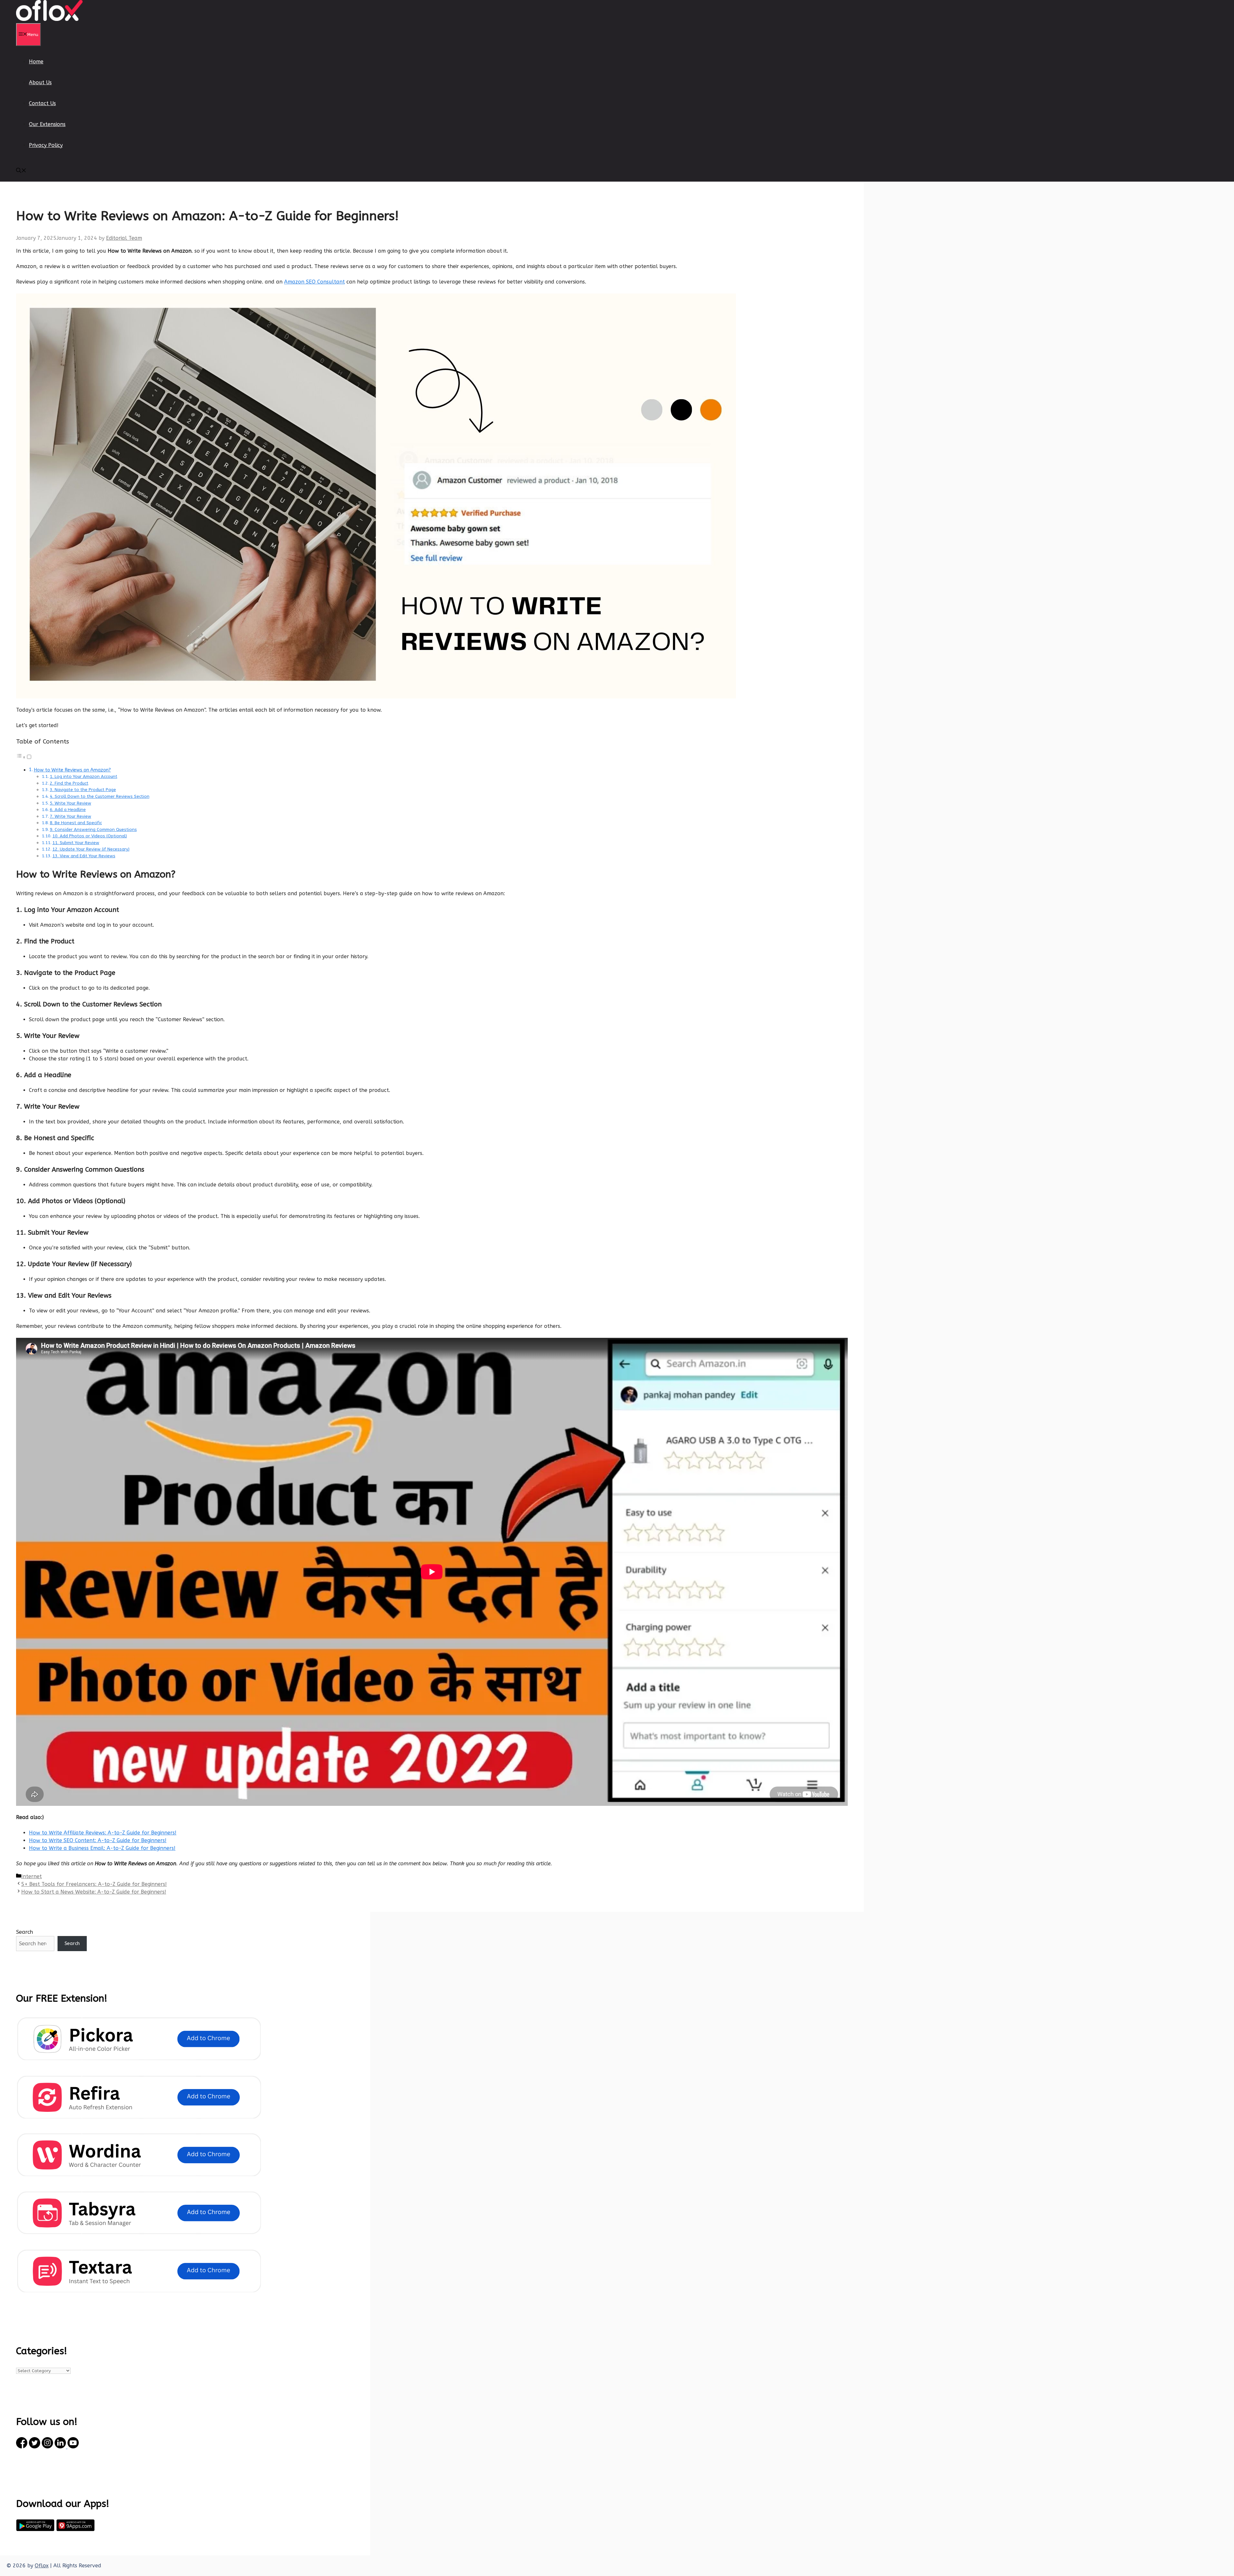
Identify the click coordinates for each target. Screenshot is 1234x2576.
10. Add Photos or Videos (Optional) (90, 836)
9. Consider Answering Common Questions (93, 829)
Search (25, 1932)
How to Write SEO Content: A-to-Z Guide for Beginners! (98, 1840)
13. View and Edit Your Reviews (84, 856)
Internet (31, 1876)
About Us (40, 82)
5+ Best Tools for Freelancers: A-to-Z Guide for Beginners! (94, 1884)
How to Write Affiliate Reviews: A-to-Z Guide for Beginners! (103, 1833)
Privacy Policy (46, 145)
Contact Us (42, 103)
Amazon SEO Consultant (314, 282)
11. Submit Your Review (76, 843)
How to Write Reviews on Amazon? (72, 770)
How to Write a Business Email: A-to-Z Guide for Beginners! (102, 1848)
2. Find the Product (69, 783)
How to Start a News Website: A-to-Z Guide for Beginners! (94, 1892)
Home (36, 62)
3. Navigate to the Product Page (83, 790)
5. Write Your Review (71, 803)
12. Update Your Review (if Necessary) (91, 849)
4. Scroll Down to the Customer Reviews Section (100, 796)
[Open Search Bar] (21, 171)
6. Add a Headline (68, 810)
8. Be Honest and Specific (76, 823)
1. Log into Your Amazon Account (84, 776)
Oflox (42, 2566)
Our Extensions (47, 124)
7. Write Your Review (71, 816)
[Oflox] (49, 19)
